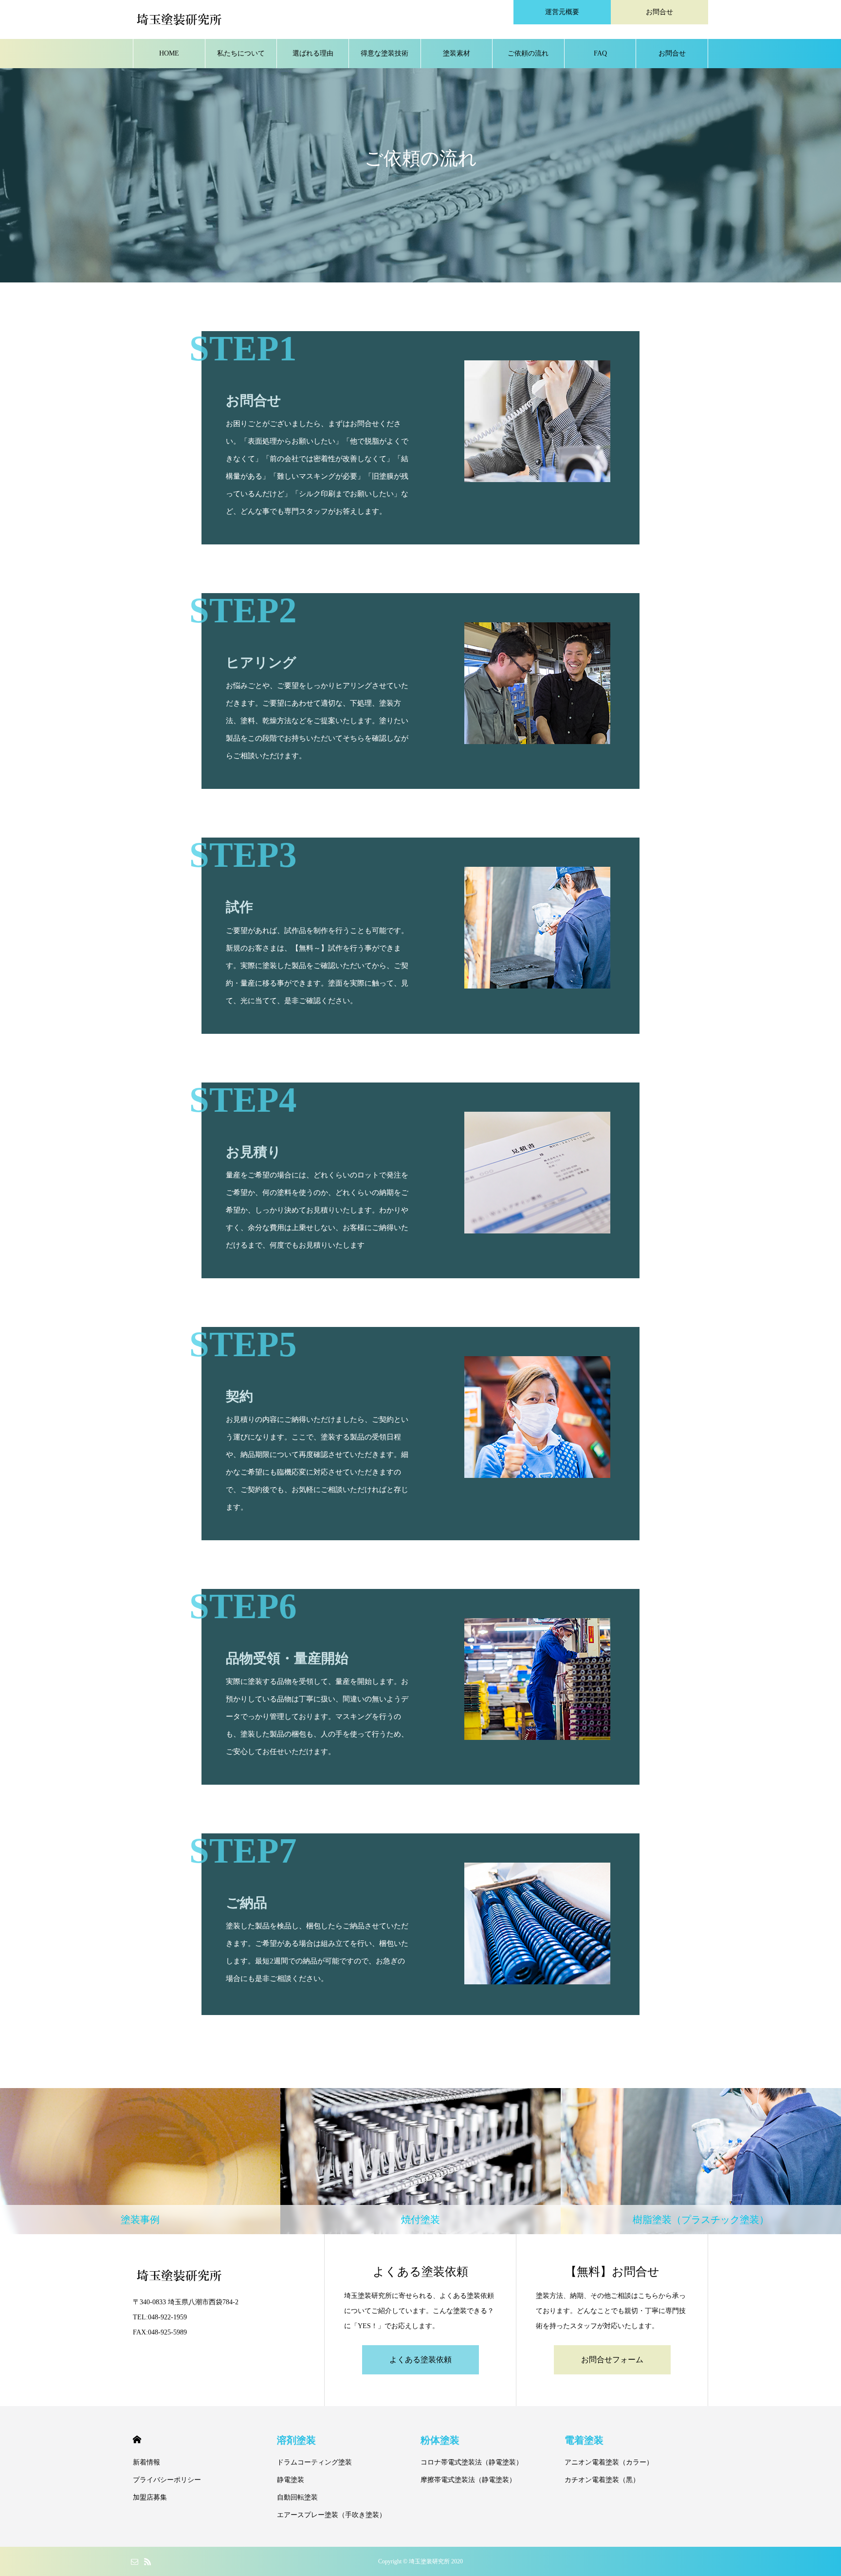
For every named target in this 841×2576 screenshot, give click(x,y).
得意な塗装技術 (384, 53)
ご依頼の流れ (528, 53)
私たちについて (241, 53)
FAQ (600, 53)
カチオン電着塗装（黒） (602, 2480)
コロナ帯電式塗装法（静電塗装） (472, 2462)
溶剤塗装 (296, 2440)
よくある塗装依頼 (420, 2360)
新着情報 (146, 2462)
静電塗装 (291, 2480)
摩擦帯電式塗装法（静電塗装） (468, 2480)
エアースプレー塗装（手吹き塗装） (331, 2515)
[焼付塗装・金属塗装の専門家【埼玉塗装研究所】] (179, 19)
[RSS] (147, 2561)
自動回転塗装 (297, 2497)
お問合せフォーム (612, 2360)
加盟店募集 (150, 2497)
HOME (169, 53)
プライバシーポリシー (167, 2480)
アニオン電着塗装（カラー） (609, 2462)
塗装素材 (457, 53)
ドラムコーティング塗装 (314, 2462)
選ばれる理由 (313, 53)
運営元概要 (562, 12)
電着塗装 (584, 2440)
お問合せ (659, 12)
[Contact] (134, 2561)
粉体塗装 (440, 2440)
